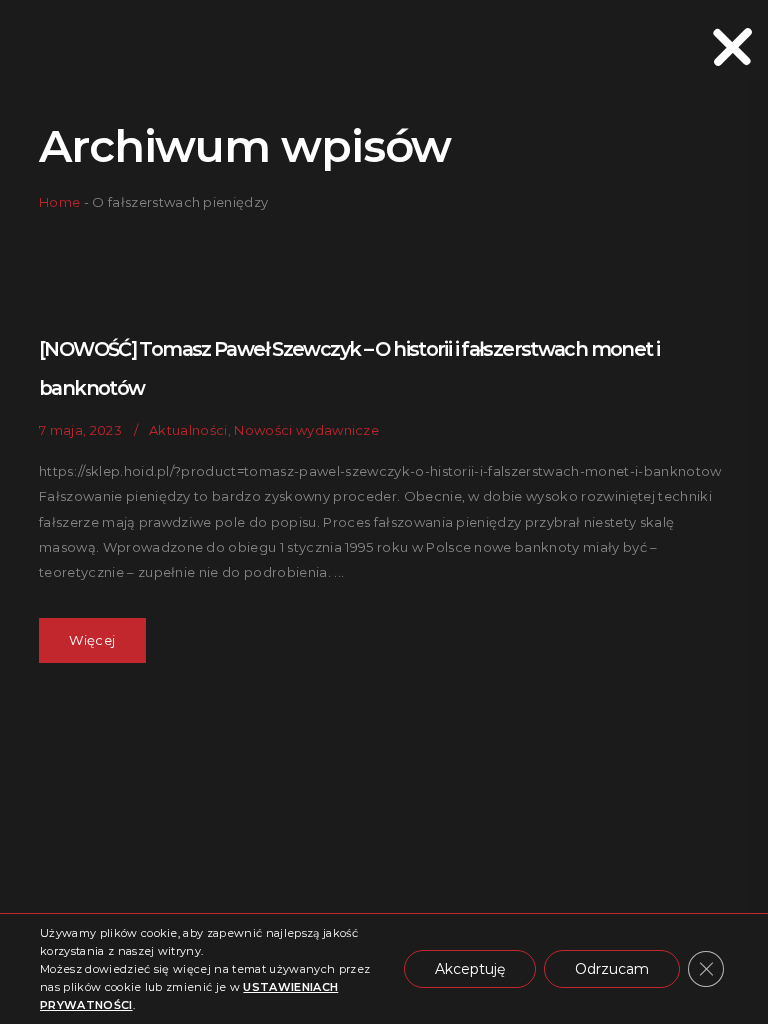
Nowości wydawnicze (306, 430)
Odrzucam (612, 969)
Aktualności (188, 430)
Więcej (92, 640)
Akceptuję (470, 969)
